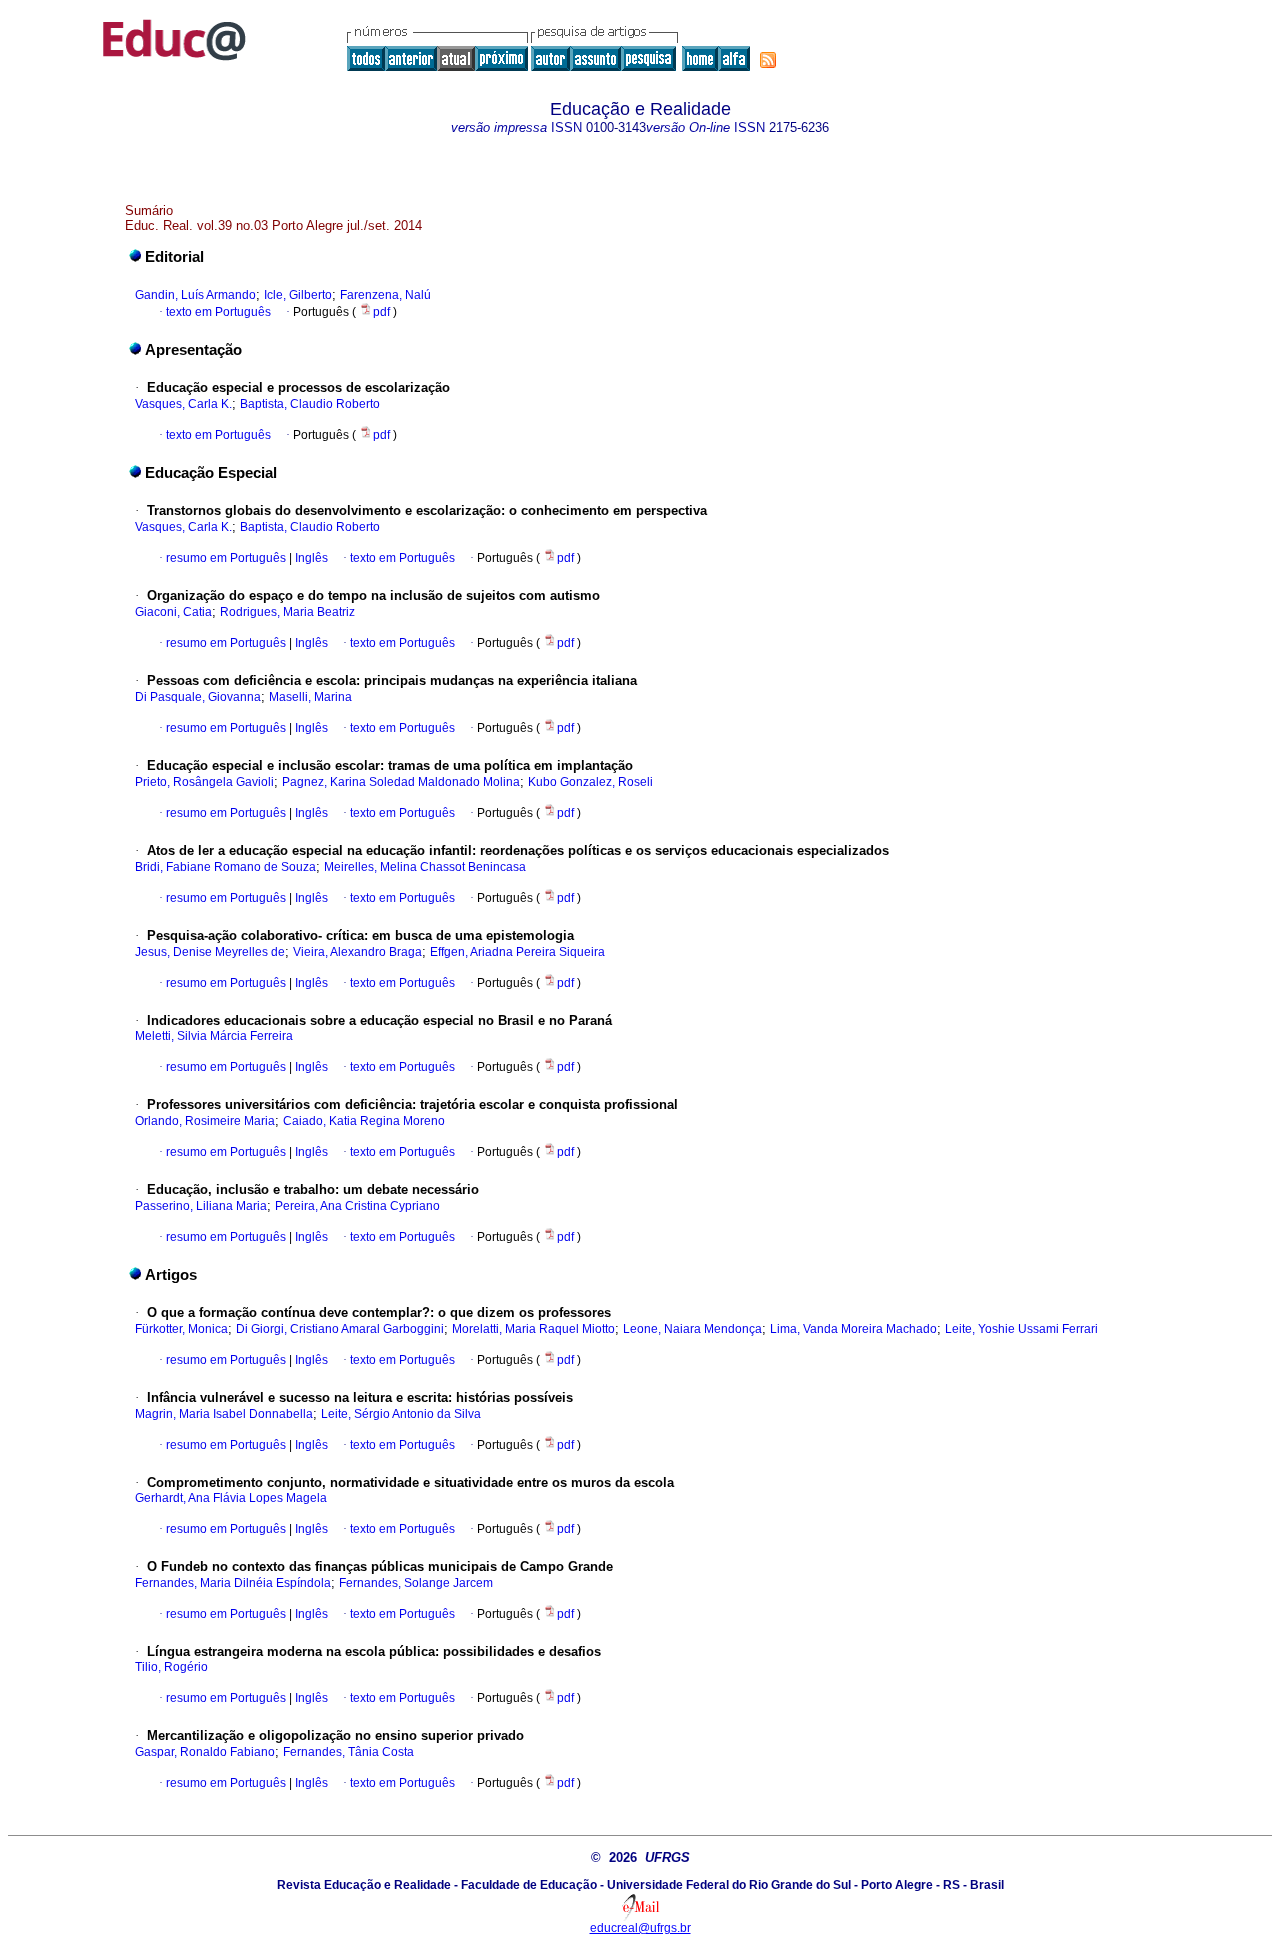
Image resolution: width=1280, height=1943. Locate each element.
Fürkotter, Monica (181, 1329)
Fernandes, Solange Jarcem (416, 1583)
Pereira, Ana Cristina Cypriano (357, 1206)
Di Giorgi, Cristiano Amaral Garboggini (340, 1329)
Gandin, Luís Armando (195, 295)
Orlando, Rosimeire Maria (205, 1121)
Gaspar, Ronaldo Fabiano (205, 1752)
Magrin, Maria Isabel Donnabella (224, 1414)
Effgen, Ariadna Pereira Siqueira (517, 952)
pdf (383, 312)
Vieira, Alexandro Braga (357, 952)
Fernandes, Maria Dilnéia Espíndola (233, 1583)
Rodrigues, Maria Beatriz (287, 612)
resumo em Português (226, 558)
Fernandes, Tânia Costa (348, 1752)
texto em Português (218, 312)
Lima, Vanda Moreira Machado (853, 1329)
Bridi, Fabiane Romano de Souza (225, 867)
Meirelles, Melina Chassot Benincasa (425, 867)
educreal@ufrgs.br (640, 1928)
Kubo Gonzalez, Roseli (590, 782)
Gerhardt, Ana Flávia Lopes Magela (231, 1498)
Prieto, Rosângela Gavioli (204, 782)
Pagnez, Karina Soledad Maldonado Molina (401, 782)
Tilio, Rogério (171, 1667)
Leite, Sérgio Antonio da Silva (401, 1414)
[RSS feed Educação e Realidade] (768, 60)
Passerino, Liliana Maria (201, 1206)
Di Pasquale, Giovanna (198, 697)
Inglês (310, 558)
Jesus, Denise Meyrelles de (210, 952)
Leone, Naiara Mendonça (692, 1329)
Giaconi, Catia (173, 612)
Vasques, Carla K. (183, 404)
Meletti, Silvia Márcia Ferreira (214, 1036)
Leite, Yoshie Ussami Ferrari (1021, 1329)
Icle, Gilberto (298, 295)
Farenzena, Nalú (385, 295)
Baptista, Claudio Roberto (310, 404)
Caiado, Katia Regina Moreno (364, 1121)
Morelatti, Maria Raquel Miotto (533, 1329)
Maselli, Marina (310, 697)
